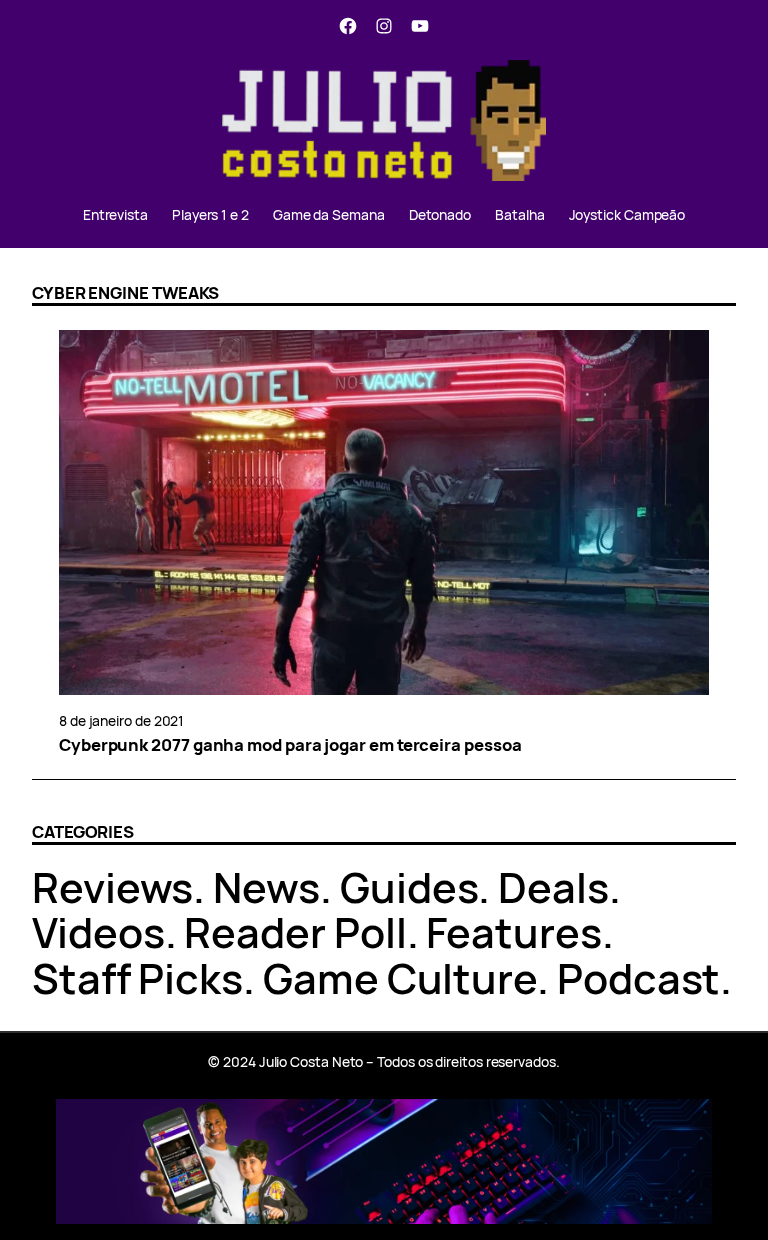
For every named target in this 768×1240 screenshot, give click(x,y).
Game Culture (400, 978)
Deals (553, 887)
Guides (409, 887)
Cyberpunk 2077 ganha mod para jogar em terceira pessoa (290, 745)
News (266, 887)
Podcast (638, 978)
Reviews (112, 887)
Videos (98, 932)
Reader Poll (295, 932)
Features (513, 932)
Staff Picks (137, 978)
